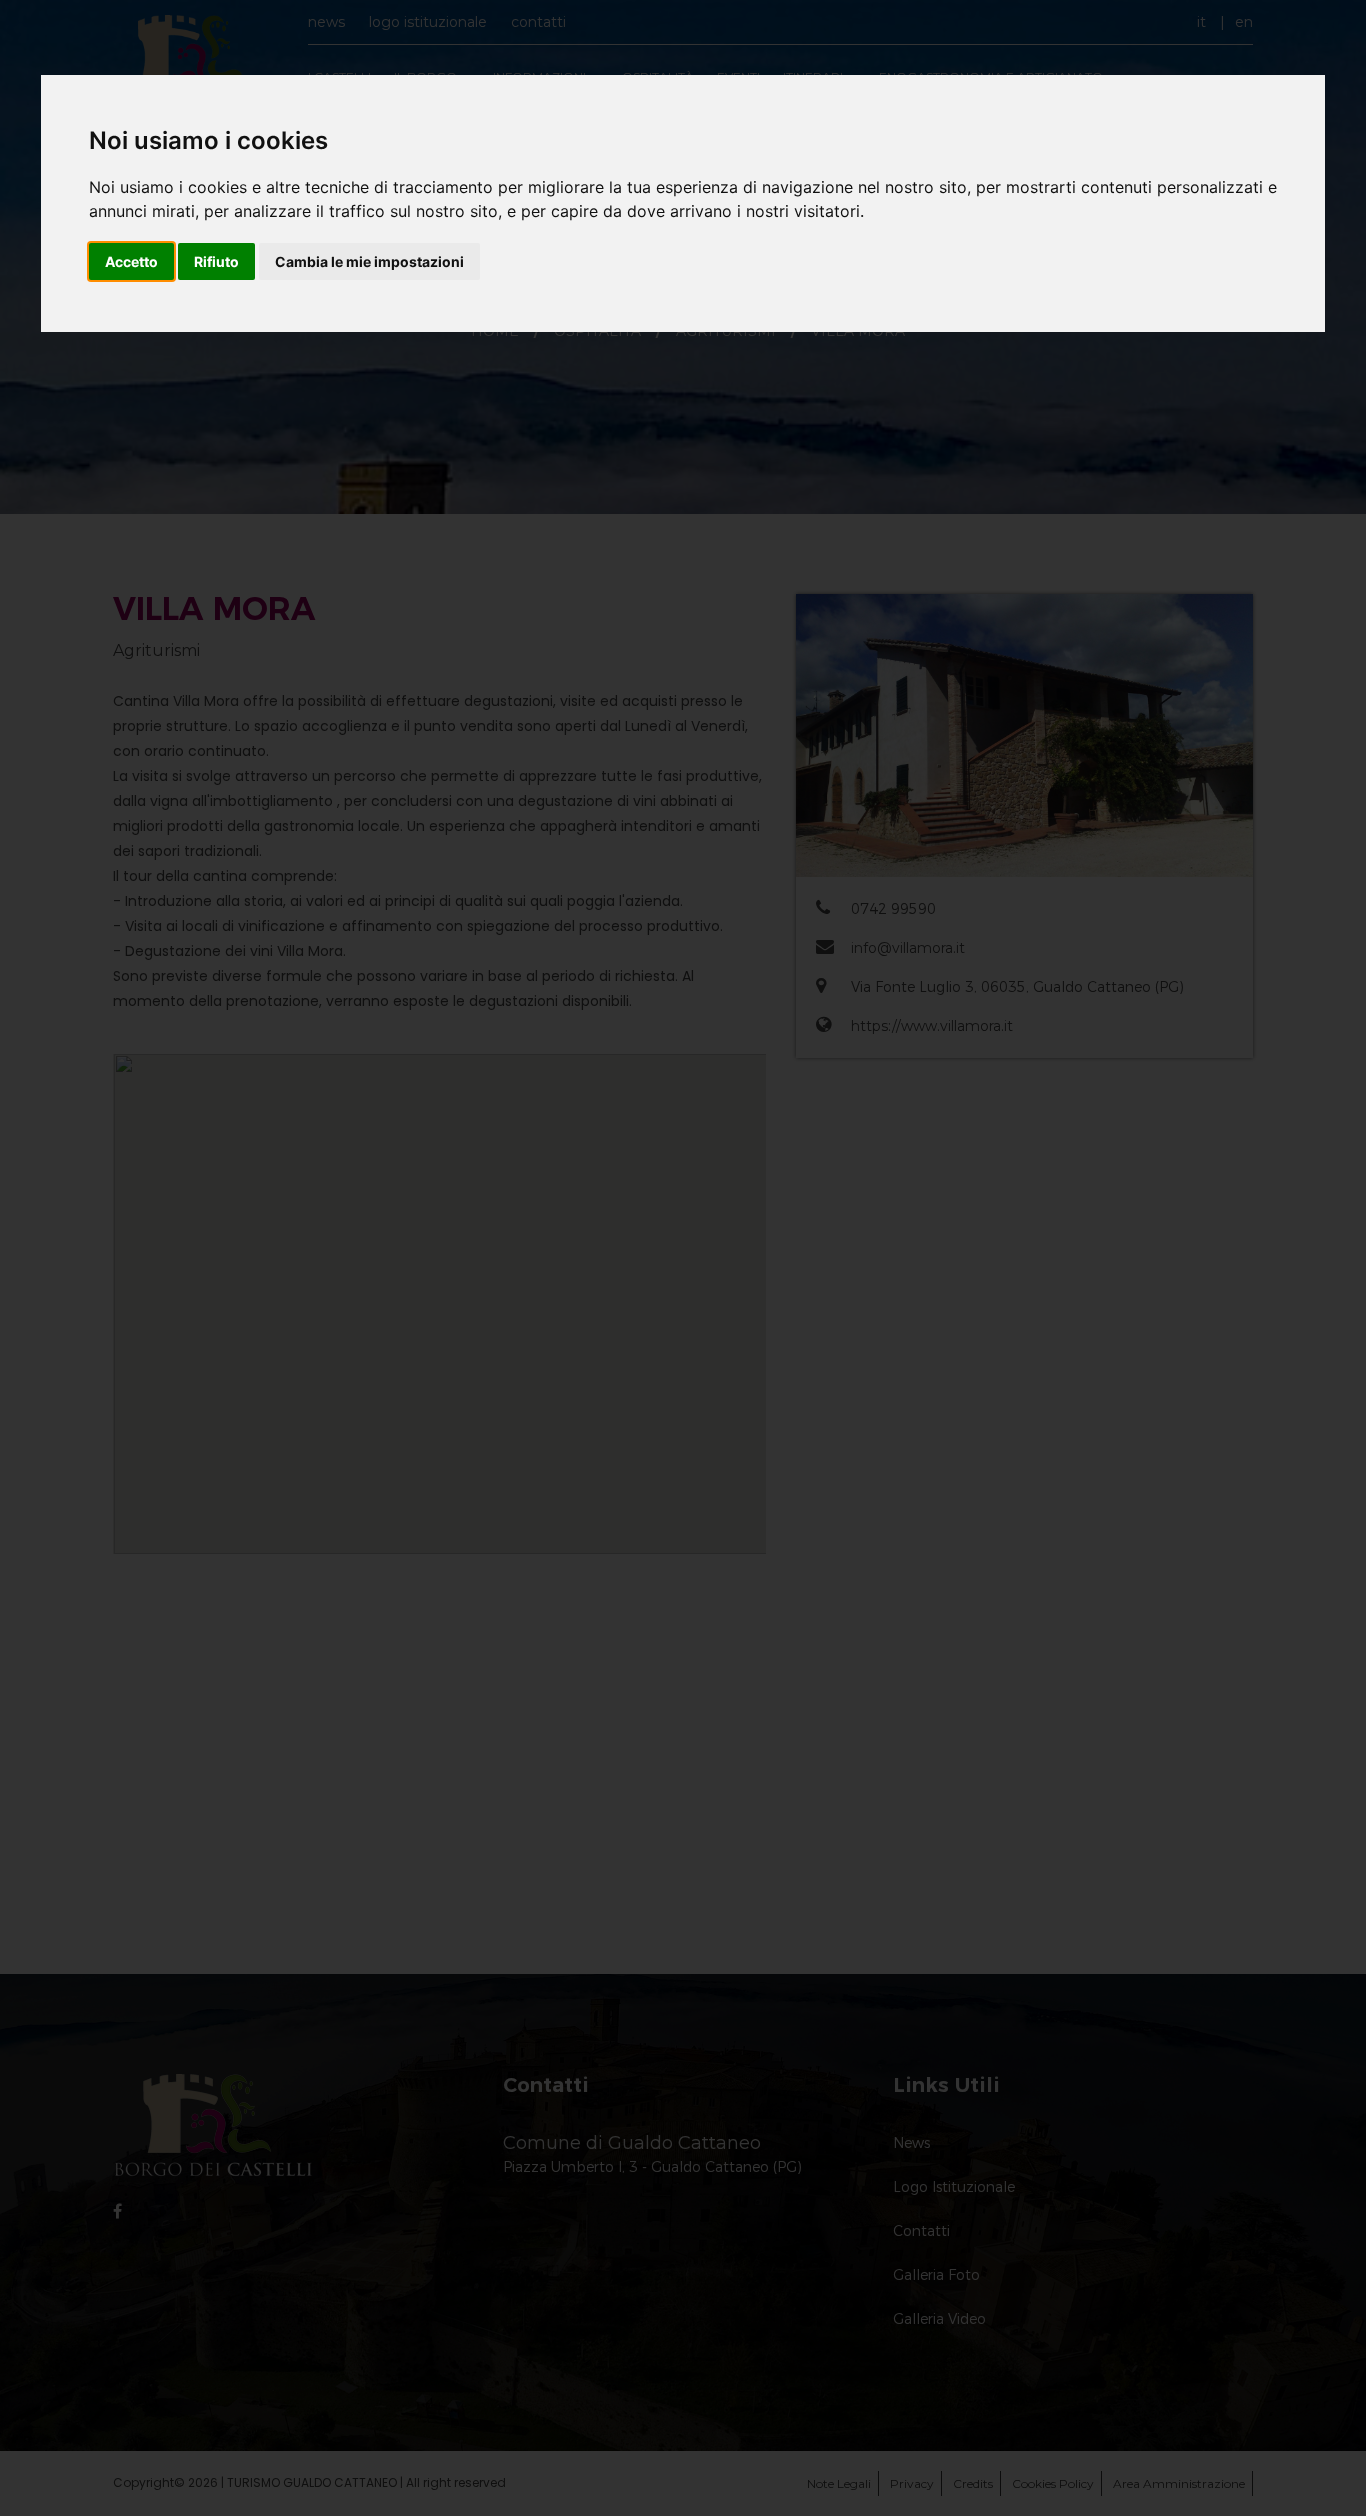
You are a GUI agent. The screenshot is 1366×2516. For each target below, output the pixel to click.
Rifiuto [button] (216, 261)
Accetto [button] (131, 261)
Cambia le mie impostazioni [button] (369, 261)
